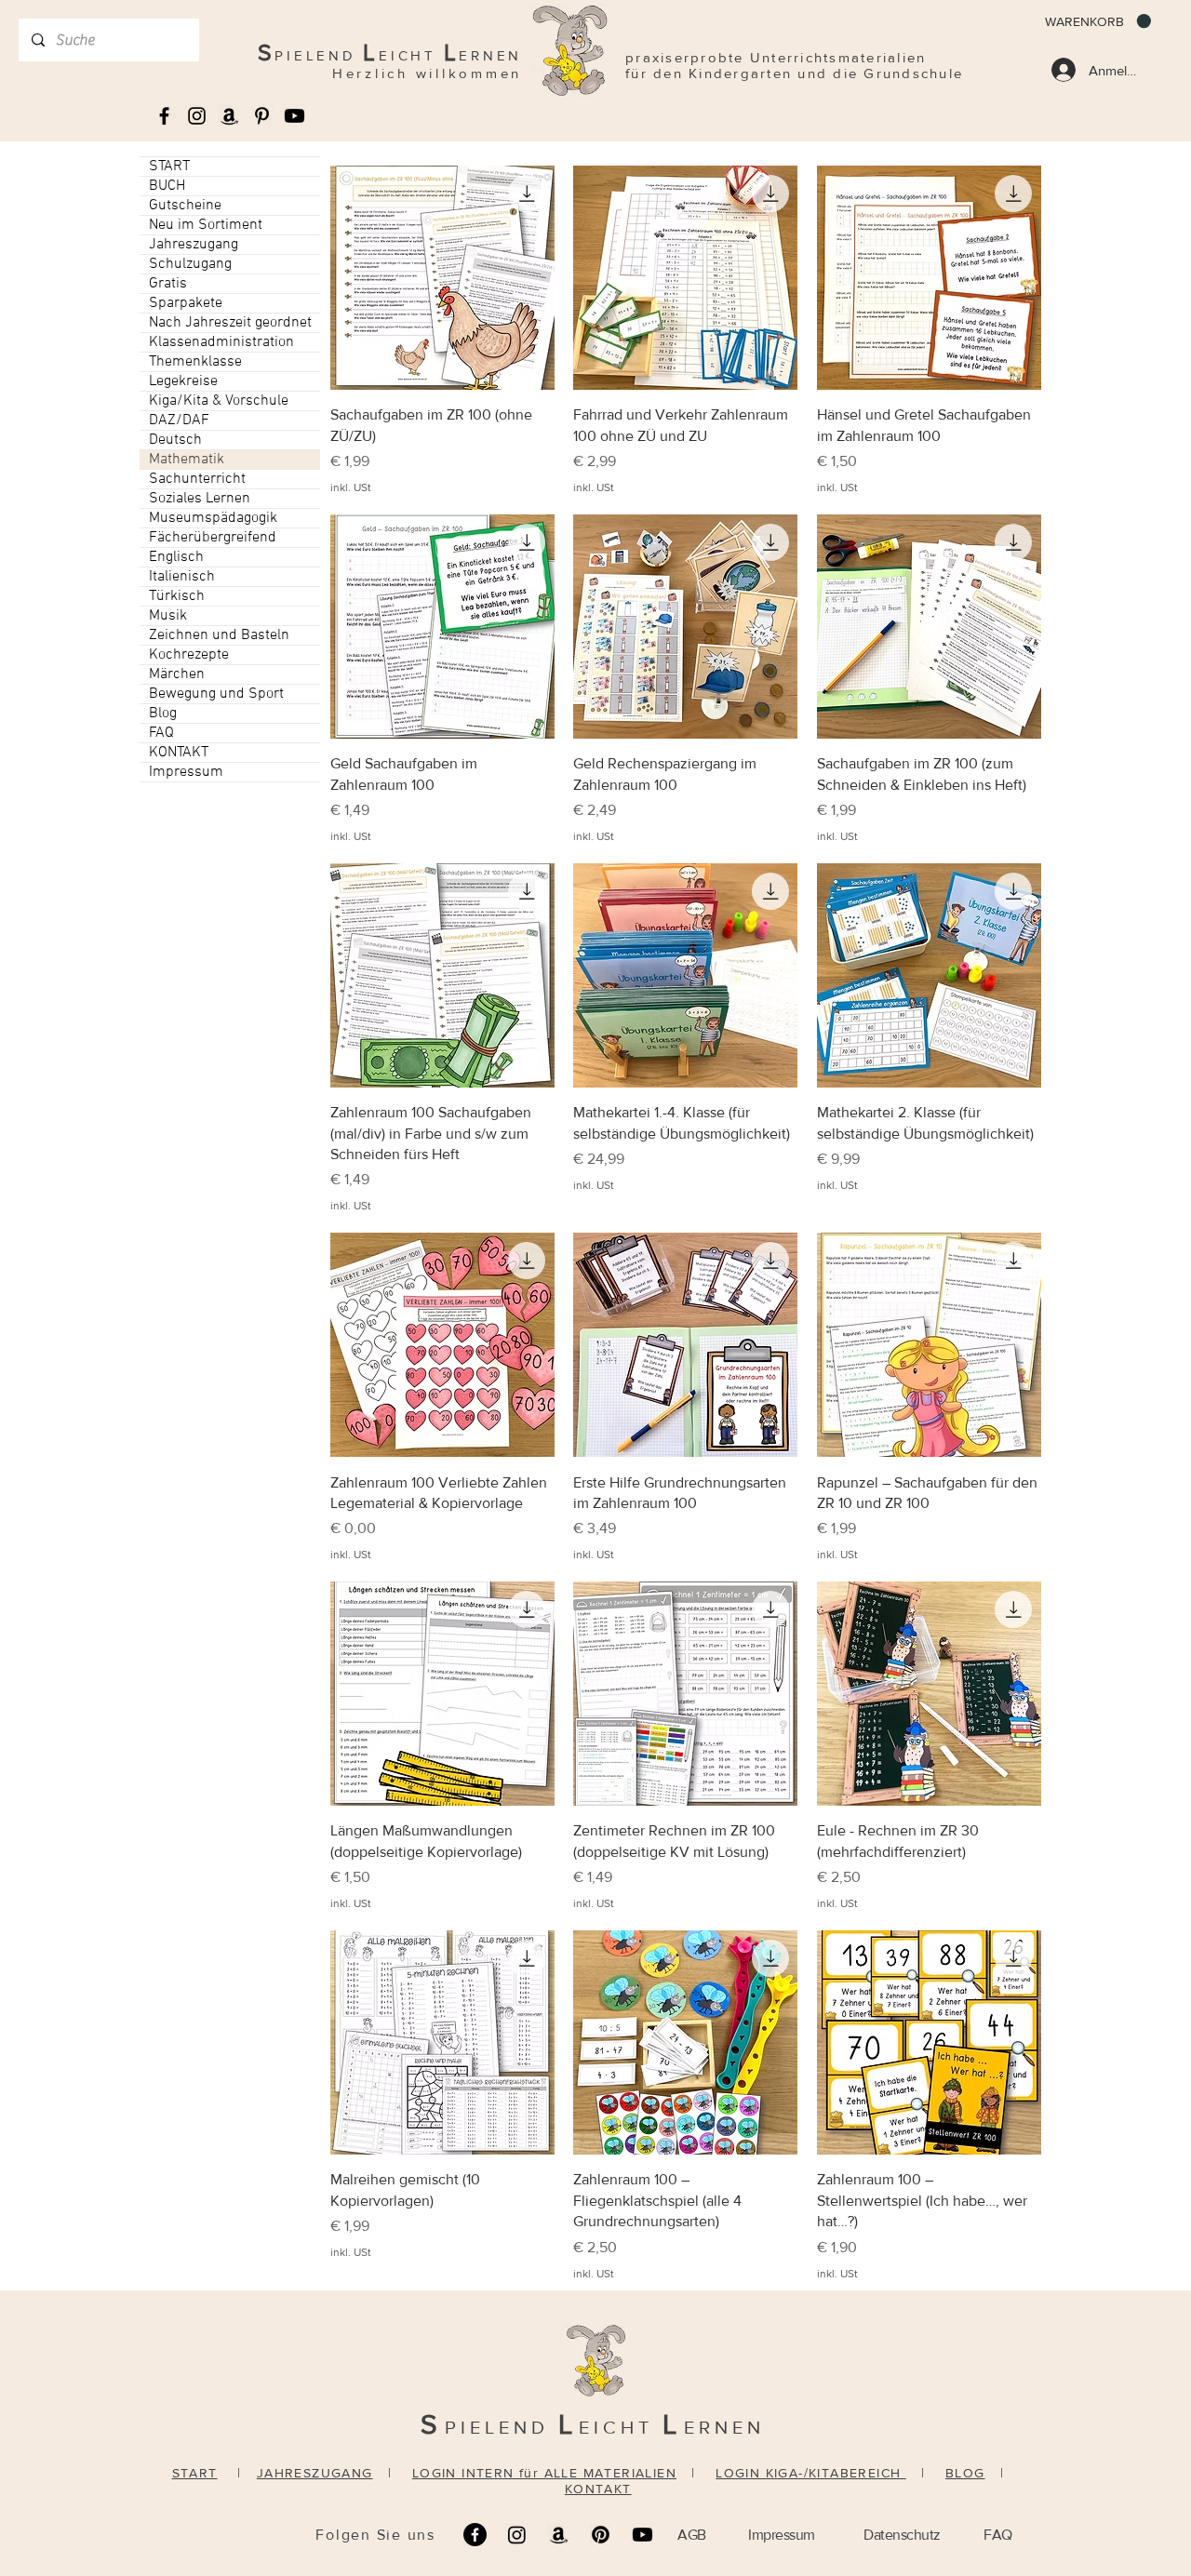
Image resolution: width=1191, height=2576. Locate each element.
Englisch (176, 557)
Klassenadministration (221, 342)
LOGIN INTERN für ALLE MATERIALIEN (544, 2473)
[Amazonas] (229, 116)
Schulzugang (190, 264)
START (169, 167)
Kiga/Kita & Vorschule (219, 401)
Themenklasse (195, 362)
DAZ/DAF (179, 420)
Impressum (186, 772)
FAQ (161, 733)
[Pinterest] (601, 2535)
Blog (163, 714)
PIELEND (502, 2427)
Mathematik (187, 460)
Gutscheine (185, 206)
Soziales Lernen (200, 499)
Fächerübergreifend (213, 538)
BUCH (167, 186)
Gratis (168, 284)
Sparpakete (186, 303)
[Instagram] (517, 2535)
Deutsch (175, 440)
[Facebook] (475, 2535)
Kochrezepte (189, 655)
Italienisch (182, 577)
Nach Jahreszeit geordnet (230, 323)
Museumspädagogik (213, 518)
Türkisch (177, 596)
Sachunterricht (197, 479)
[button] (1098, 21)
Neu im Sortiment (206, 225)
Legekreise (183, 381)
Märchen (177, 674)
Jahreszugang (194, 245)
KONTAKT (179, 753)
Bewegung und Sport (216, 694)
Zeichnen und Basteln (219, 635)
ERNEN (724, 2427)
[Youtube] (294, 116)
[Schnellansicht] (442, 278)
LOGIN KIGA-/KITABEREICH (811, 2473)
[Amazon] (559, 2535)
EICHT (621, 2427)
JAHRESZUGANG (315, 2473)
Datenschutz (902, 2535)
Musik (168, 616)
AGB (692, 2535)
